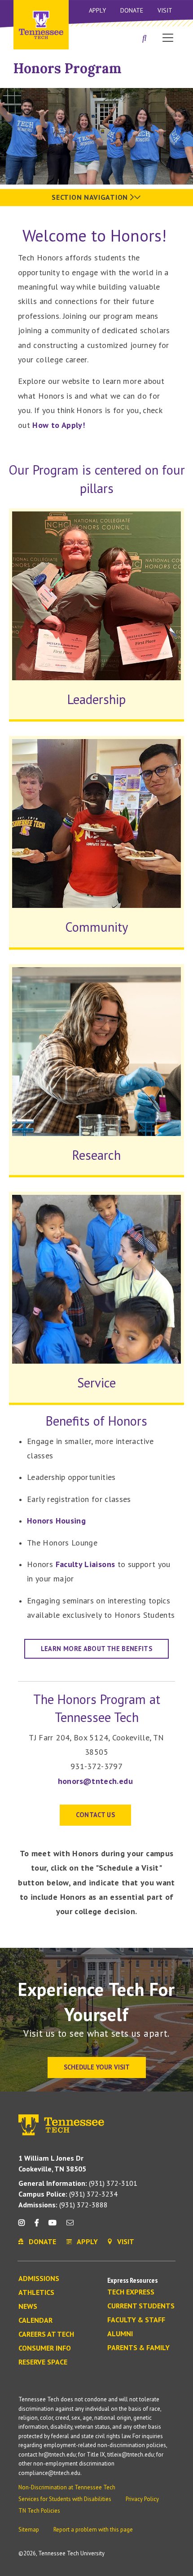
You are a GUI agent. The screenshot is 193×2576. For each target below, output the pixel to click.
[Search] (145, 39)
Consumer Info (45, 2348)
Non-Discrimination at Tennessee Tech (67, 2487)
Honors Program (68, 68)
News (28, 2307)
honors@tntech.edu (95, 1781)
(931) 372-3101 (78, 2183)
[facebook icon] (36, 2226)
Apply (97, 10)
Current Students (141, 2306)
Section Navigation (91, 197)
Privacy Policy (142, 2499)
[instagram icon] (24, 2226)
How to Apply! (59, 425)
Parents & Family (138, 2348)
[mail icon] (70, 2226)
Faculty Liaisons (86, 1564)
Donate (132, 10)
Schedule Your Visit (97, 2067)
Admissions (39, 2279)
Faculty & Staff (136, 2320)
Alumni (120, 2334)
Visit (165, 10)
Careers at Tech (46, 2334)
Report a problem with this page (93, 2530)
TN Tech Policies (39, 2511)
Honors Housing (56, 1521)
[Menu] (168, 37)
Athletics (36, 2293)
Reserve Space (43, 2362)
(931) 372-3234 (68, 2194)
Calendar (35, 2321)
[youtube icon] (53, 2226)
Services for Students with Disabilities (65, 2499)
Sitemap (29, 2530)
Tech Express (131, 2292)
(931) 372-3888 (63, 2205)
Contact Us (96, 1815)
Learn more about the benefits (96, 1649)
